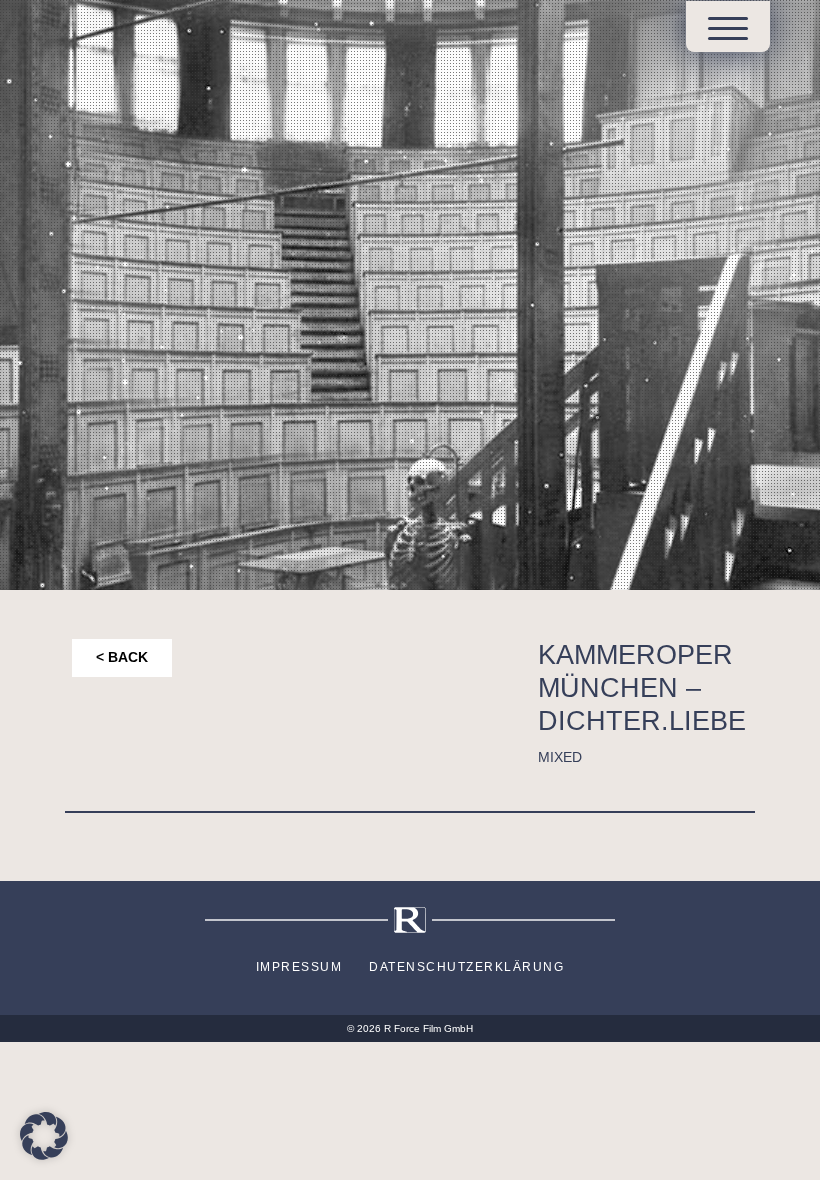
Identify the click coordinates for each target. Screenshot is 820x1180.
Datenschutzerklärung (466, 967)
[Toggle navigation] (728, 28)
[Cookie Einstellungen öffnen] (44, 1134)
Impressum (299, 967)
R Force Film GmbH (428, 1028)
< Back (122, 657)
